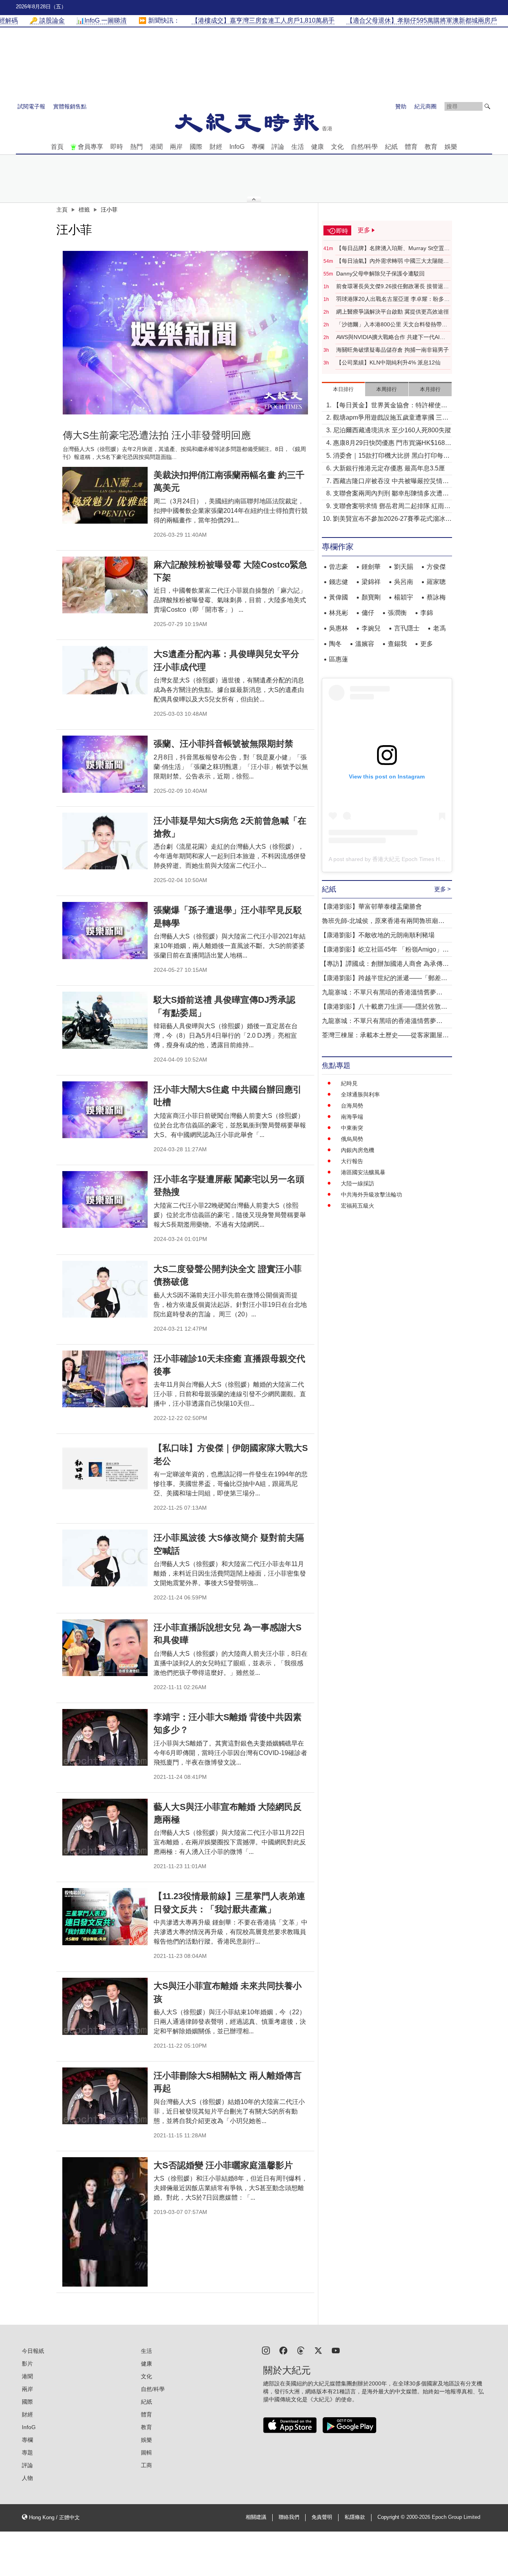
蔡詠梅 (436, 597)
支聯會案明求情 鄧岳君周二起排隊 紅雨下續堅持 (392, 507)
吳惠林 (339, 628)
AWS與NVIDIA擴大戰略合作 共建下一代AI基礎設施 (391, 337)
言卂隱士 (407, 628)
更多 (427, 644)
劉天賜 (404, 567)
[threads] (301, 2350)
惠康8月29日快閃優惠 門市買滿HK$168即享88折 (392, 444)
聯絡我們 (289, 2517)
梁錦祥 (371, 582)
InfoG (237, 147)
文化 (337, 147)
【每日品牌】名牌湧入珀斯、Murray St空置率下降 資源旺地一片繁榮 (393, 249)
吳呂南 (404, 582)
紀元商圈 (425, 106)
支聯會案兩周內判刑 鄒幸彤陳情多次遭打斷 (391, 494)
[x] (318, 2350)
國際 (196, 147)
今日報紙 (33, 2351)
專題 (27, 2453)
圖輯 (146, 2453)
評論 (278, 147)
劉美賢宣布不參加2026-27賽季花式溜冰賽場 (392, 519)
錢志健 (339, 582)
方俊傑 (436, 567)
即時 (117, 147)
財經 (216, 147)
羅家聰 (436, 582)
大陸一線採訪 (358, 1183)
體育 (411, 147)
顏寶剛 (371, 597)
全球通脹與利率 (360, 1094)
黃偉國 (339, 597)
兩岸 (176, 147)
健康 (317, 147)
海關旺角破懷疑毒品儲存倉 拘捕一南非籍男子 (393, 350)
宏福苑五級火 (358, 1206)
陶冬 (335, 644)
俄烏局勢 (352, 1139)
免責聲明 (322, 2517)
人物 (27, 2478)
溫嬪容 (365, 644)
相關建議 (256, 2517)
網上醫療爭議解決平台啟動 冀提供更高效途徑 (393, 312)
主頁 (62, 210)
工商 (146, 2465)
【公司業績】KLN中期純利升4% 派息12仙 (388, 362)
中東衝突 (352, 1128)
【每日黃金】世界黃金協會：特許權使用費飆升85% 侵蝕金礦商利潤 (390, 406)
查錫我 (397, 644)
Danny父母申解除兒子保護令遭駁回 (380, 274)
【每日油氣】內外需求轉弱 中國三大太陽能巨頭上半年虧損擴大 (393, 261)
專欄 (258, 147)
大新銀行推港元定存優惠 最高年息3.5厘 (389, 468)
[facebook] (283, 2350)
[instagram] (266, 2350)
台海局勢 (352, 1106)
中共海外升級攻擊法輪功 (371, 1195)
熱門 (137, 147)
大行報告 (352, 1161)
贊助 (401, 106)
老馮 (439, 628)
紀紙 (391, 147)
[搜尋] (487, 106)
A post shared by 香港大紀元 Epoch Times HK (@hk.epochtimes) (410, 859)
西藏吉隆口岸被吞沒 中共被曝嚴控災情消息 (391, 482)
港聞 (156, 147)
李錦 (427, 613)
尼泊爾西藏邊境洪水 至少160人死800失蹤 (392, 430)
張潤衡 (397, 613)
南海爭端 (352, 1117)
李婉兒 (371, 628)
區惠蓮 (339, 659)
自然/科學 (364, 147)
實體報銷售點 (70, 106)
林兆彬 (339, 613)
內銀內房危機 (358, 1150)
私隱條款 (355, 2517)
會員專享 (90, 147)
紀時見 (349, 1083)
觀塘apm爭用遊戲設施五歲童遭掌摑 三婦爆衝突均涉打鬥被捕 (391, 418)
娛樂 (451, 147)
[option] (185, 333)
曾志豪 (339, 567)
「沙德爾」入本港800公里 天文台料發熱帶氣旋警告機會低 (392, 325)
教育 (431, 147)
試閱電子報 (31, 106)
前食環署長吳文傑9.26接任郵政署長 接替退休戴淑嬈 (393, 287)
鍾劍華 (371, 567)
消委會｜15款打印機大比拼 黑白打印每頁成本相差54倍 (391, 456)
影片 (27, 2364)
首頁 (57, 147)
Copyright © (392, 2517)
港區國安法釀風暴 (363, 1172)
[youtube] (336, 2350)
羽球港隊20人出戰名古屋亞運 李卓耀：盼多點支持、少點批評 (393, 299)
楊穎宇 (404, 597)
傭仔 (368, 613)
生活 (298, 147)
